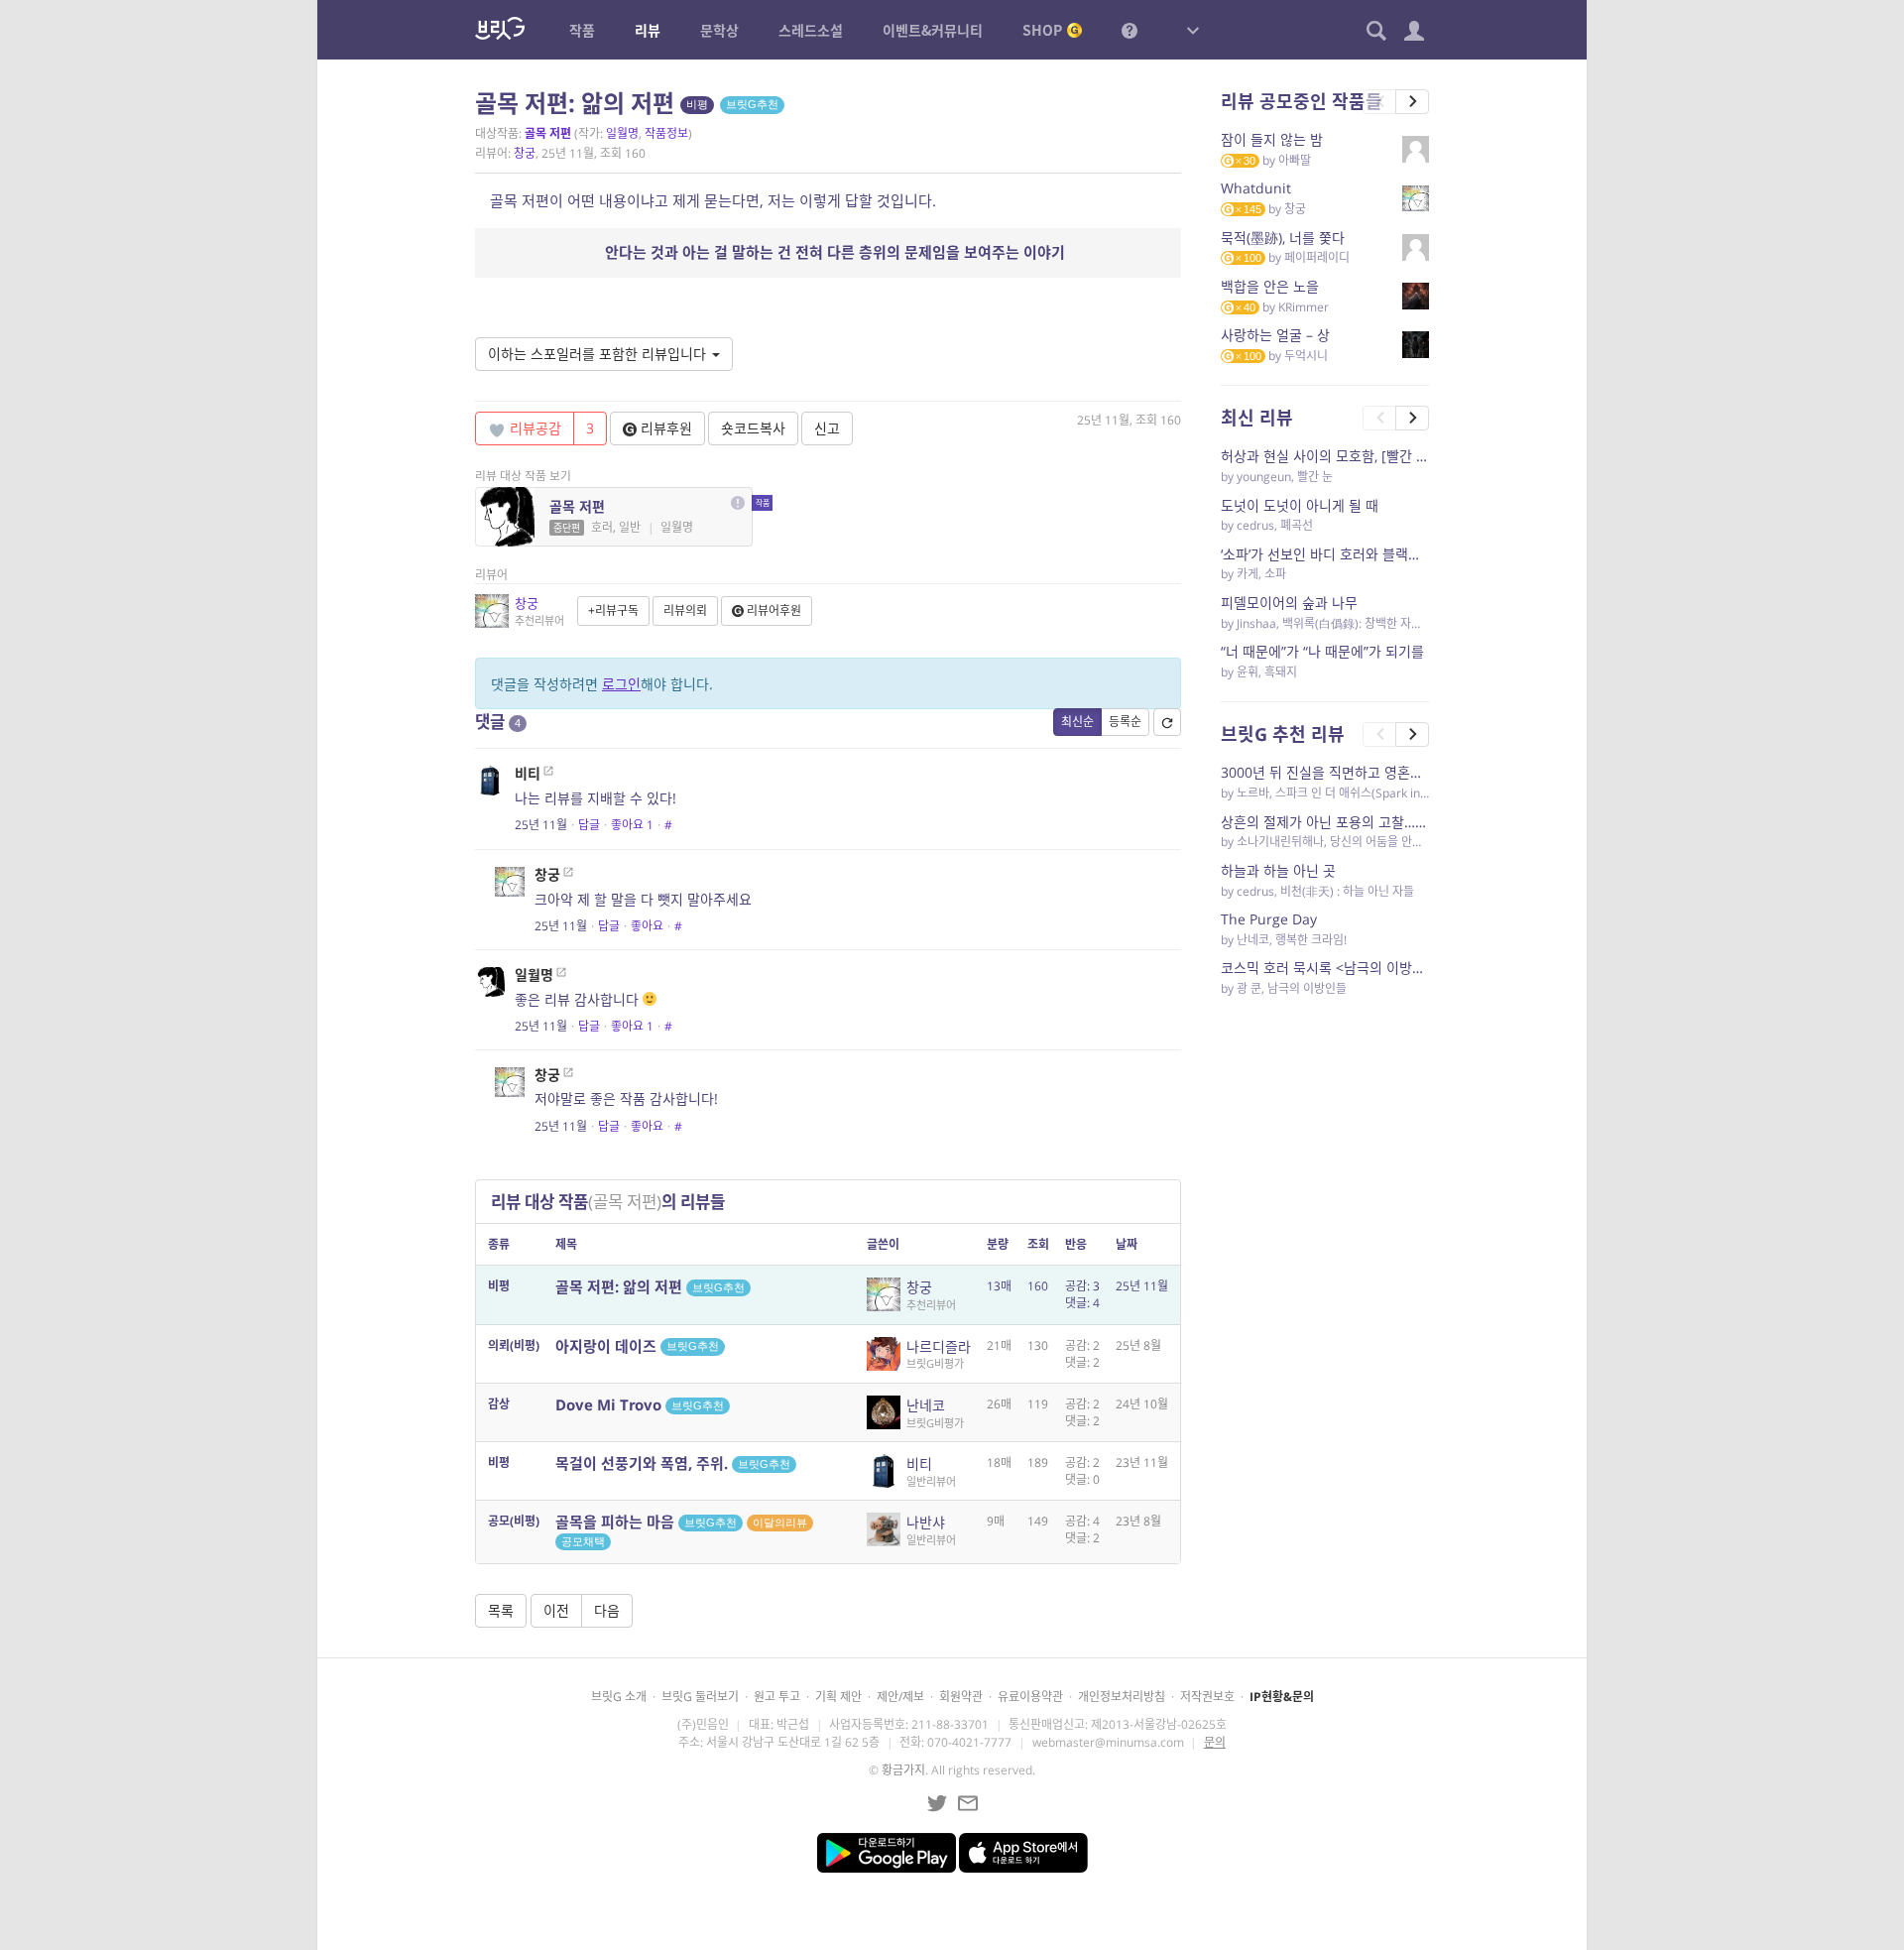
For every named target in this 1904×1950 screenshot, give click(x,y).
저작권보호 (1207, 1697)
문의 (1215, 1742)
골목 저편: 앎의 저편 (650, 1286)
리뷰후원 (664, 428)
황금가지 (903, 1770)
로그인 (621, 684)
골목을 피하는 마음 (681, 1529)
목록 (501, 1610)
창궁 (525, 153)
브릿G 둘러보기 (700, 1697)
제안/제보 (900, 1697)
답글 (589, 825)
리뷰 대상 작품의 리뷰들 (608, 1202)
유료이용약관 (1030, 1697)
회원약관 (961, 1697)
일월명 (622, 133)
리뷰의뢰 (685, 610)
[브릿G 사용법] (1130, 30)
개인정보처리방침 (1122, 1697)
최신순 (1077, 722)
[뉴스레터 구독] (968, 1803)
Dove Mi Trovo (640, 1404)
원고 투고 (777, 1697)
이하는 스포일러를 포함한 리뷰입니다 (599, 354)
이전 (556, 1610)
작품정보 (666, 133)
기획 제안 (838, 1697)
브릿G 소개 (619, 1697)
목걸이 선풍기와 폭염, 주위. (673, 1463)
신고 (827, 428)
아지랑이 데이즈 (637, 1346)
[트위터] (937, 1803)
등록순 (1125, 722)
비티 (528, 773)
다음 (607, 1610)
